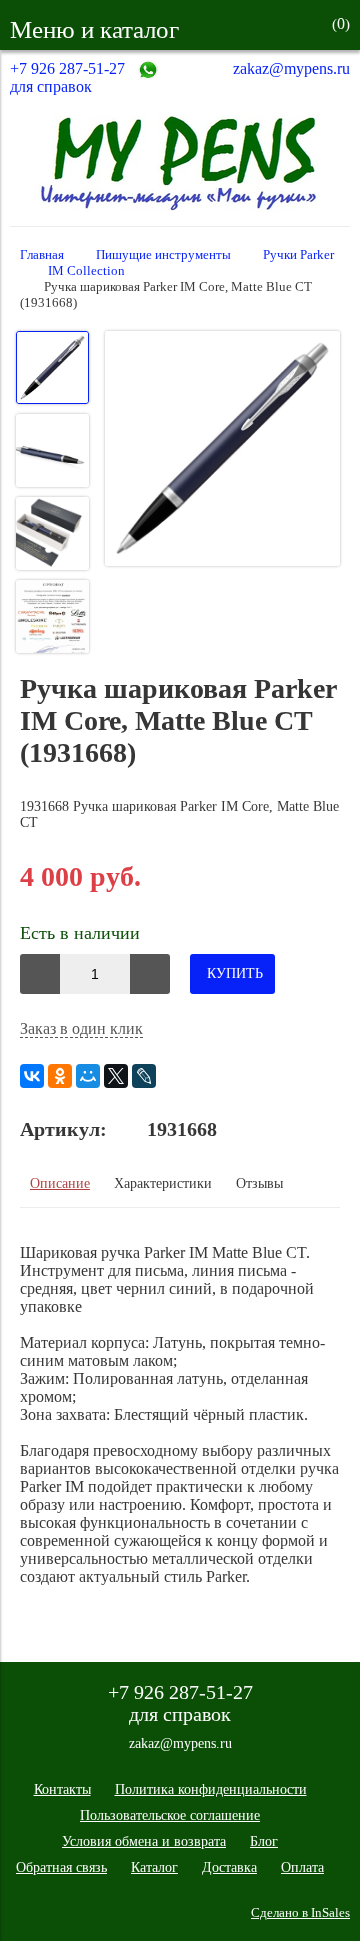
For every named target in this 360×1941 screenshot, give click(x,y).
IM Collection (86, 271)
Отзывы (259, 1183)
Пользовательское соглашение (170, 1815)
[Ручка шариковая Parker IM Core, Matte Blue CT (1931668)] (222, 450)
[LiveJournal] (144, 1076)
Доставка (229, 1867)
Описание (60, 1183)
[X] (116, 1076)
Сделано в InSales (300, 1913)
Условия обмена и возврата (144, 1841)
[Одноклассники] (60, 1076)
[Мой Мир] (88, 1076)
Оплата (302, 1867)
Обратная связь (61, 1867)
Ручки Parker (298, 255)
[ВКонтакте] (32, 1076)
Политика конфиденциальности (211, 1789)
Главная (42, 255)
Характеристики (163, 1183)
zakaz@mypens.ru (291, 68)
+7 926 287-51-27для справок (67, 77)
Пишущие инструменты (163, 255)
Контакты (62, 1789)
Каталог (154, 1867)
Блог (264, 1841)
